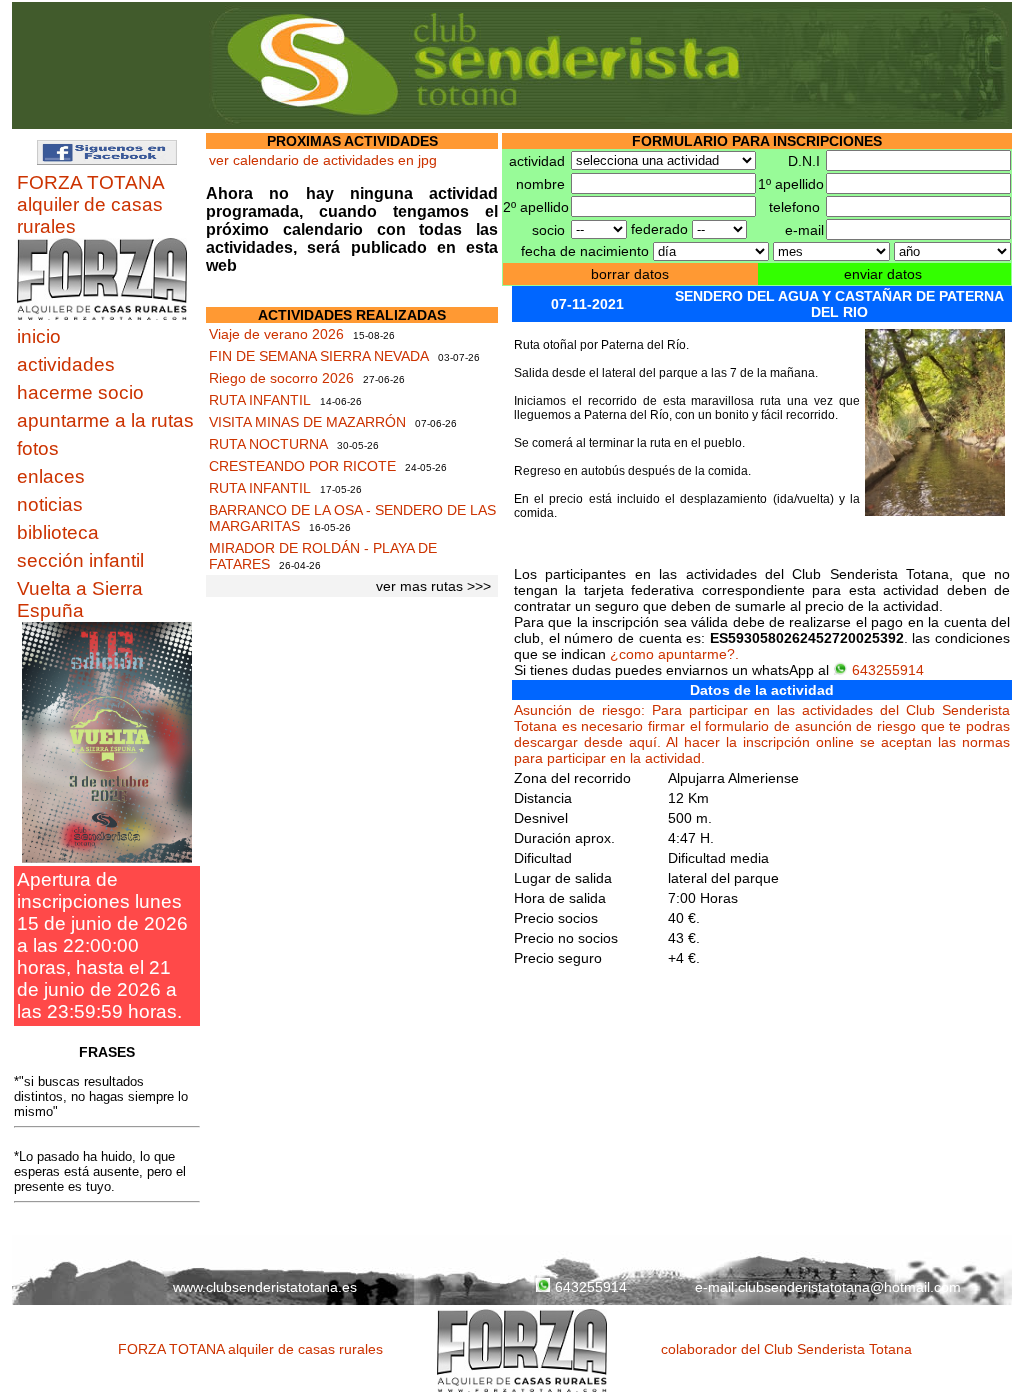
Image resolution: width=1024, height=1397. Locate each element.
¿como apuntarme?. (674, 654)
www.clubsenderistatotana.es (265, 1287)
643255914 (888, 670)
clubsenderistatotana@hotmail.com (849, 1287)
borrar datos (630, 274)
